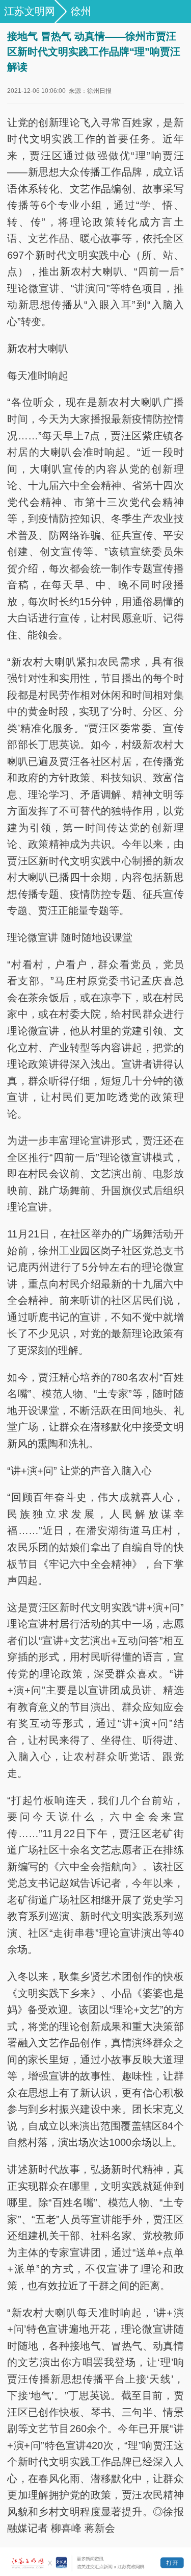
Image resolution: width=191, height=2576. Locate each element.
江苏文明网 (30, 11)
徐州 (81, 11)
